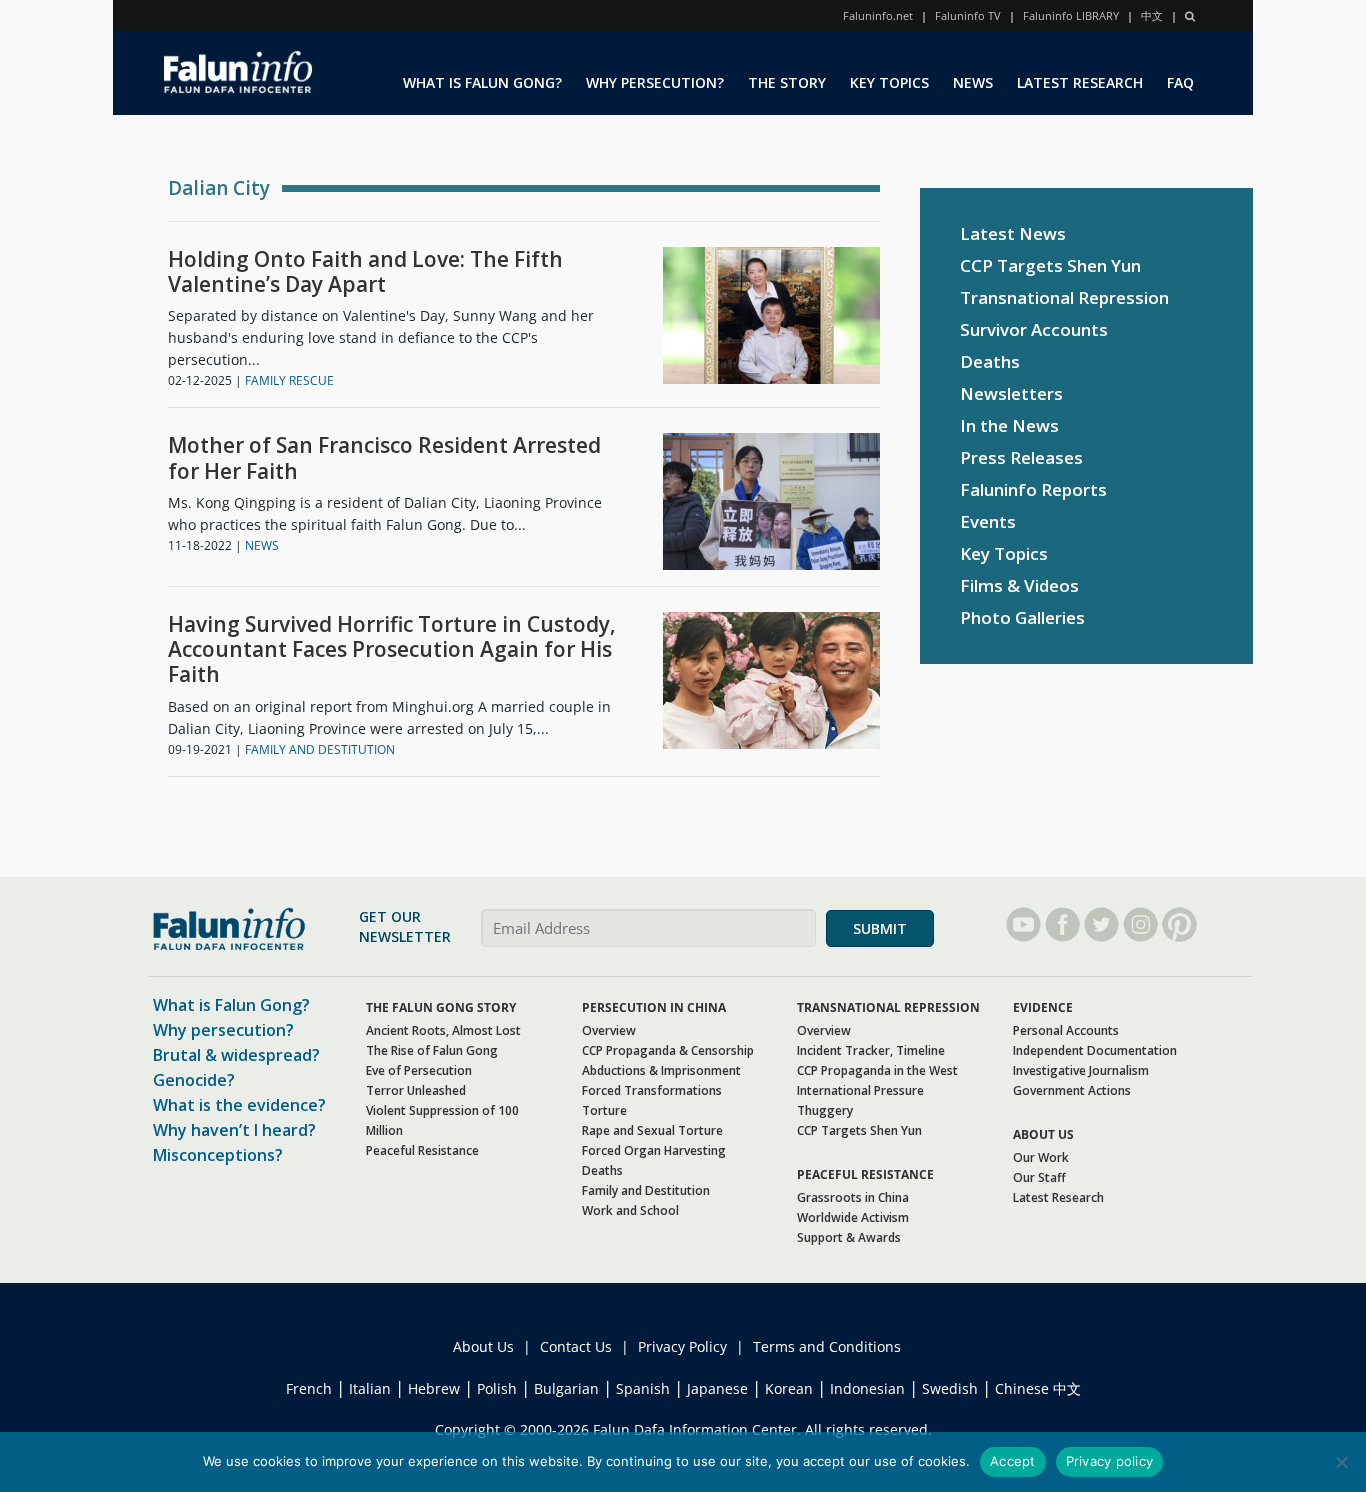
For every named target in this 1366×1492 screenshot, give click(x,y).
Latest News (1013, 233)
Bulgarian (566, 1388)
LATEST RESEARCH (1080, 82)
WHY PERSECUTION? (655, 82)
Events (988, 521)
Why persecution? (223, 1030)
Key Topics (1004, 553)
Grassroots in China (853, 1197)
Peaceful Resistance (422, 1150)
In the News (1009, 425)
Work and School (630, 1210)
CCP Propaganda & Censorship (668, 1050)
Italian (370, 1388)
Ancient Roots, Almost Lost (443, 1030)
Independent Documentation (1095, 1050)
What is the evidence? (239, 1105)
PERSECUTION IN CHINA (654, 1007)
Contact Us (576, 1346)
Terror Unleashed (416, 1090)
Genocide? (194, 1080)
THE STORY (787, 82)
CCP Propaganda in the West (877, 1070)
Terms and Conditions (827, 1346)
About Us (483, 1346)
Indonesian (867, 1388)
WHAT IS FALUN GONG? (482, 82)
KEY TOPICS (889, 82)
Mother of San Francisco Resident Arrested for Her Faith (384, 458)
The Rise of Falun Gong (432, 1050)
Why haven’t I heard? (234, 1130)
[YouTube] (1023, 924)
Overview (609, 1030)
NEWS (973, 82)
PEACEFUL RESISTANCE (865, 1174)
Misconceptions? (218, 1155)
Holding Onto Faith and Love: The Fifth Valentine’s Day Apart (365, 272)
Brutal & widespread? (236, 1055)
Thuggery (825, 1110)
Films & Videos (1019, 585)
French (309, 1388)
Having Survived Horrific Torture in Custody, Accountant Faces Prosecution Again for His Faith (392, 650)
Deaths (990, 361)
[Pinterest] (1179, 924)
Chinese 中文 (1038, 1388)
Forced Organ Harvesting (654, 1150)
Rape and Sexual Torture (652, 1130)
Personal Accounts (1066, 1030)
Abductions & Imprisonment (661, 1070)
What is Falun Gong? (231, 1005)
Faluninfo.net (878, 15)
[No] (1341, 1462)
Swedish (950, 1388)
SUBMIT (880, 928)
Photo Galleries (1022, 617)
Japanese (717, 1388)
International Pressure (860, 1090)
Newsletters (1011, 393)
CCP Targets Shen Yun (1050, 265)
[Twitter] (1101, 924)
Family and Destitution (646, 1190)
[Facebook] (1062, 924)
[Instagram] (1140, 924)
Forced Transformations (652, 1090)
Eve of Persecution (419, 1070)
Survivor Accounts (1034, 329)
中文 (1152, 15)
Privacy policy (1110, 1461)
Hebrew (434, 1388)
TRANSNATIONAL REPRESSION (888, 1007)
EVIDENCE (1043, 1007)
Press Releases (1021, 457)
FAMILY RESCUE (289, 380)
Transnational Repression (1064, 297)
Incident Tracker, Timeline (871, 1050)
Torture (604, 1110)
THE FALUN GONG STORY (441, 1007)
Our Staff (1039, 1177)
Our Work (1041, 1157)
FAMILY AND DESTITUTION (320, 749)
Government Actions (1072, 1090)
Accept (1013, 1461)
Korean (789, 1388)
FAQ (1180, 82)
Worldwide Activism (853, 1217)
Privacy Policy (682, 1346)
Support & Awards (849, 1237)
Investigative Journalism (1081, 1070)
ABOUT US (1043, 1134)
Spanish (643, 1388)
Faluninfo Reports (1033, 489)
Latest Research (1058, 1197)
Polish (497, 1388)
